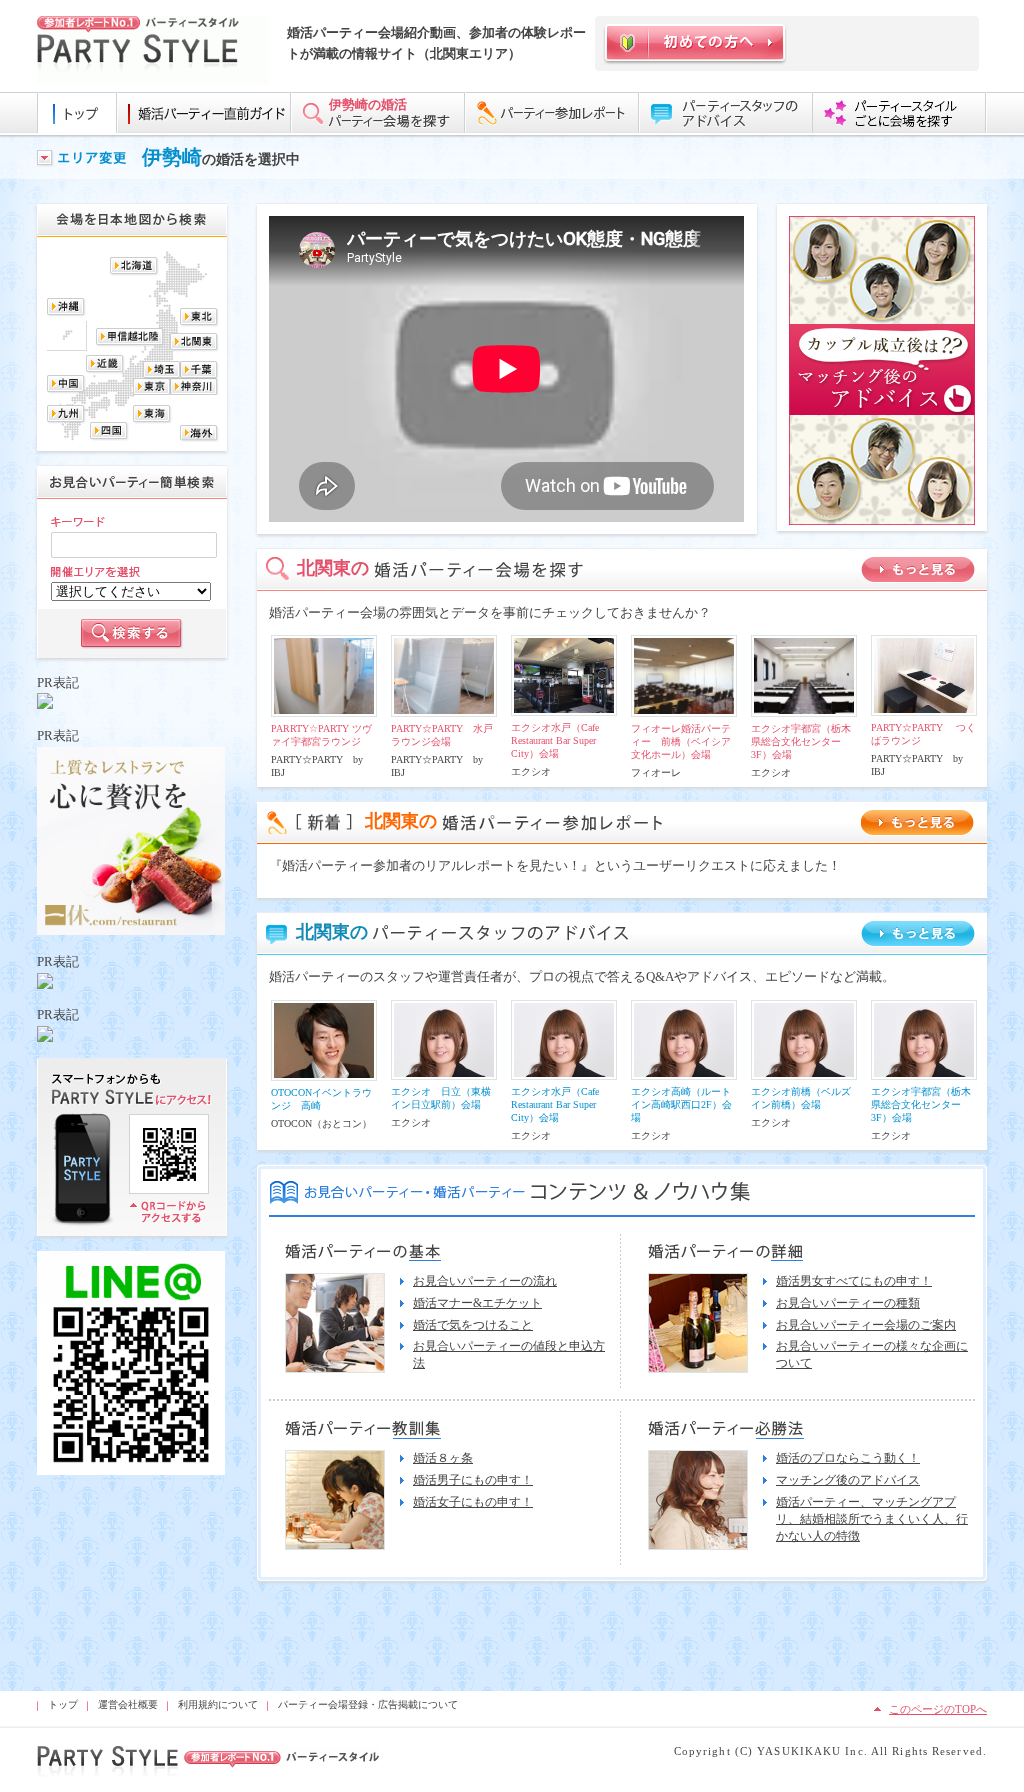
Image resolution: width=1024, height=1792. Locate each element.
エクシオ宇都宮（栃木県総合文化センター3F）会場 (801, 741)
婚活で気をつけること (473, 1325)
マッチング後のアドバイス (848, 1480)
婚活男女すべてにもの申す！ (854, 1281)
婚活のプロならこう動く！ (848, 1458)
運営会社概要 (128, 1704)
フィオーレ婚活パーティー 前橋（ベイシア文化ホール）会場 (681, 741)
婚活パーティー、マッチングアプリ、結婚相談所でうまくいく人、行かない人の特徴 (872, 1519)
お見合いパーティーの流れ (485, 1281)
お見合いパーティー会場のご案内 (866, 1325)
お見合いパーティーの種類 (848, 1303)
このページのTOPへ (938, 1709)
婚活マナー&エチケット (477, 1303)
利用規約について (218, 1704)
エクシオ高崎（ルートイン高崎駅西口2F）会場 (681, 1104)
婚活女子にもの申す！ (473, 1502)
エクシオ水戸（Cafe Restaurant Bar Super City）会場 (555, 740)
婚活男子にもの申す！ (473, 1480)
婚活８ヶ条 (443, 1458)
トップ (63, 1704)
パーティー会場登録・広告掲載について (368, 1704)
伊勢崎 (172, 157)
